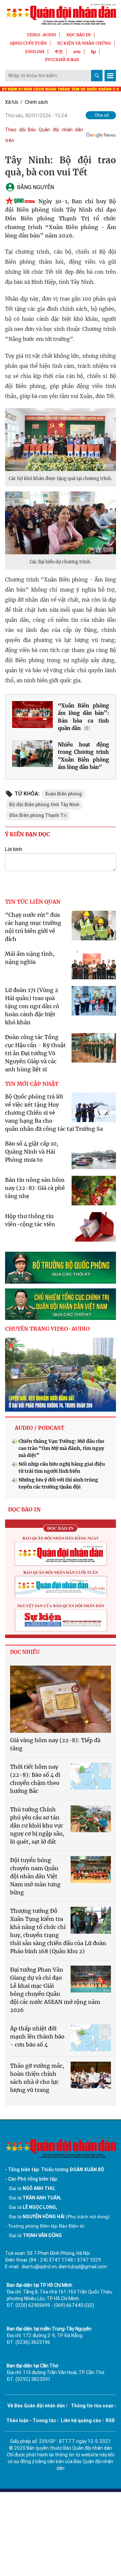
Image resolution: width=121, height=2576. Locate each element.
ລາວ (77, 52)
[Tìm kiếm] (97, 76)
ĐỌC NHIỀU (25, 1652)
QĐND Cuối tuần (28, 43)
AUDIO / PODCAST (39, 1428)
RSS (110, 2420)
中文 (59, 52)
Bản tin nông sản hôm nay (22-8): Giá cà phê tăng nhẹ (35, 1188)
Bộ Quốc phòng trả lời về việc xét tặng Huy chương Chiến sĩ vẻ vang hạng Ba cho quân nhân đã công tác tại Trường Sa (54, 1113)
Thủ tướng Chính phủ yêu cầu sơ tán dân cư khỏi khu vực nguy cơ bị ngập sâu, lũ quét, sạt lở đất (37, 1826)
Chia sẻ (102, 115)
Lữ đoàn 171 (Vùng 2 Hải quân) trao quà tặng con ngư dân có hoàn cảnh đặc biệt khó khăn (32, 1006)
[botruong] (61, 1268)
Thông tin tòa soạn (92, 2406)
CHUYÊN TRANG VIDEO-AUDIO (47, 1329)
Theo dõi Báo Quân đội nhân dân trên (44, 135)
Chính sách (36, 102)
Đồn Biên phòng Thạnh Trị (38, 815)
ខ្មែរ (93, 52)
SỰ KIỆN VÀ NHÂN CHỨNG (84, 43)
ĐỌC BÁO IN (79, 35)
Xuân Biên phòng (64, 794)
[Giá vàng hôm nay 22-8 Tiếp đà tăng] (61, 1699)
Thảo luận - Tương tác (31, 2420)
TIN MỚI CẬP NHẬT (32, 1084)
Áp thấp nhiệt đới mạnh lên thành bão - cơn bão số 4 (37, 2036)
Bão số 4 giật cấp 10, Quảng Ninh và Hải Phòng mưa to (32, 1152)
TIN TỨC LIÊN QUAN (33, 902)
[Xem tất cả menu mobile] (110, 76)
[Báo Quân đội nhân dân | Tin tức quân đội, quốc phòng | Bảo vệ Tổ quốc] (61, 14)
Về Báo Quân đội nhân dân (36, 2406)
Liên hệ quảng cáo (81, 2420)
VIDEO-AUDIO (42, 35)
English (35, 52)
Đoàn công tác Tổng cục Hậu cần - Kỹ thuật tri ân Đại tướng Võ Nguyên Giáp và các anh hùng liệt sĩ (35, 1053)
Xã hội (12, 102)
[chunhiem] (61, 1304)
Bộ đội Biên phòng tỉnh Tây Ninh (44, 805)
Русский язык (62, 60)
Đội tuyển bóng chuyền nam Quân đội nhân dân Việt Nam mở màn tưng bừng (35, 1876)
